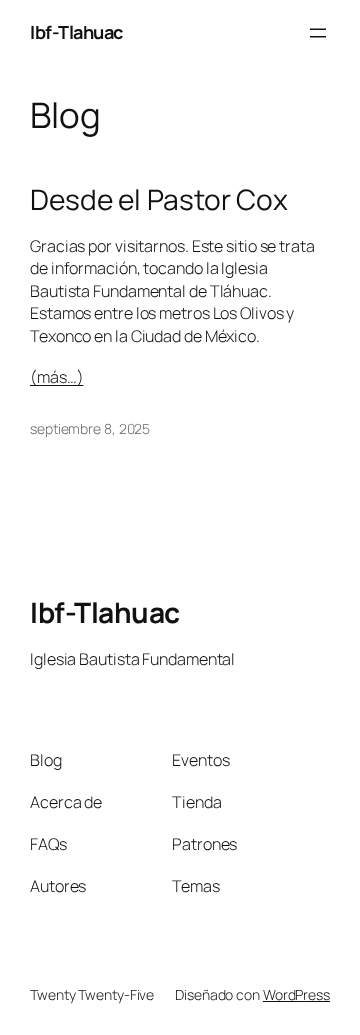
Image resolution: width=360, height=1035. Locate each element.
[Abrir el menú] (318, 33)
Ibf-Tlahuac (76, 32)
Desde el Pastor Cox (159, 200)
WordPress (296, 994)
